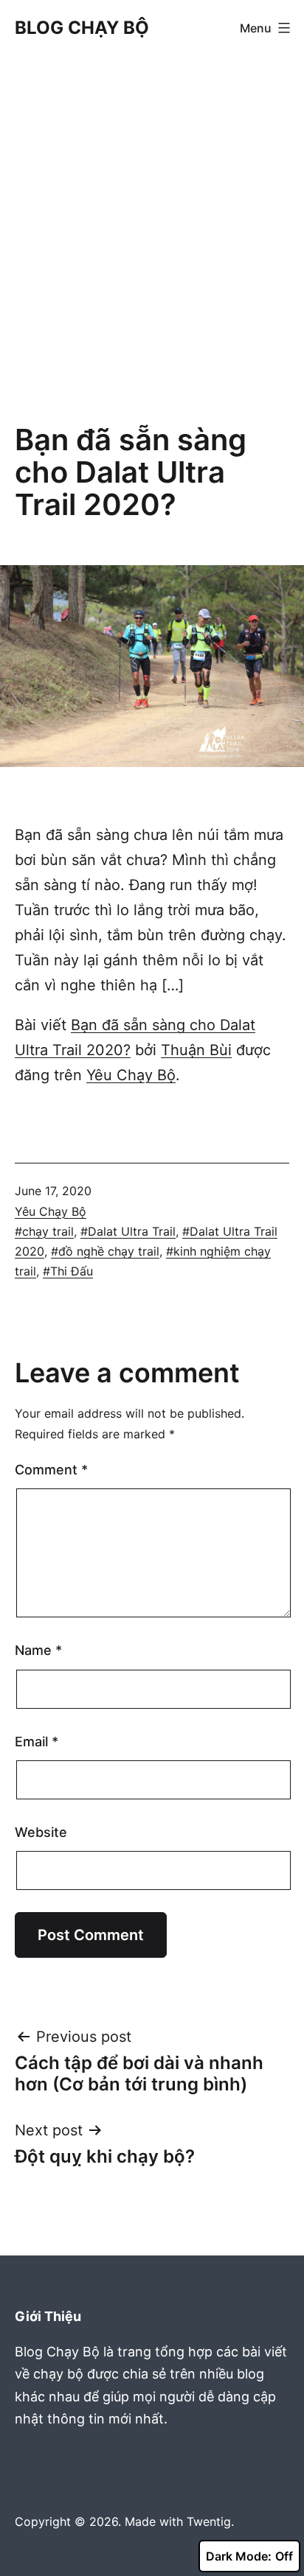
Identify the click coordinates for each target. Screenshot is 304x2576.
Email (37, 1742)
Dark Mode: (239, 2556)
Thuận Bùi (196, 1050)
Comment (51, 1470)
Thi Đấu (72, 1271)
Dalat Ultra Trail (132, 1231)
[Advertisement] (152, 242)
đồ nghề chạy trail (109, 1251)
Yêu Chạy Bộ (131, 1075)
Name (38, 1650)
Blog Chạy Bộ (82, 28)
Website (41, 1832)
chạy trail (48, 1231)
